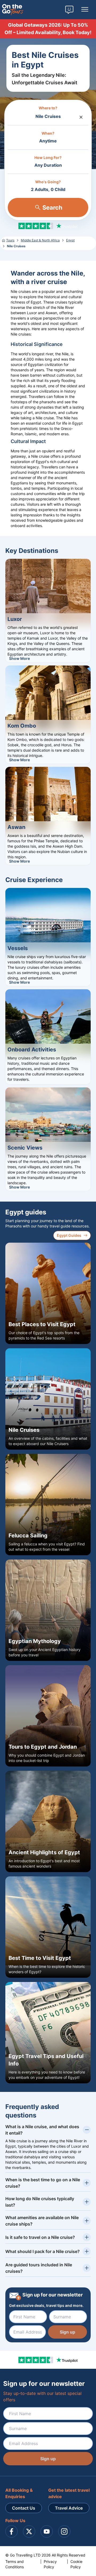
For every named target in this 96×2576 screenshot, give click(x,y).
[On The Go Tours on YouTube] (47, 2531)
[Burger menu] (85, 10)
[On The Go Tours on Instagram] (64, 2531)
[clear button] (81, 116)
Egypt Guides (69, 1235)
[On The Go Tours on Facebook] (11, 2531)
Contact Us (24, 2508)
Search (52, 208)
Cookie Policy (76, 2564)
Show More (19, 658)
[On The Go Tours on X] (29, 2531)
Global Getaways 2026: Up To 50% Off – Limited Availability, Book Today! (48, 29)
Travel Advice (69, 2508)
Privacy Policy (50, 2564)
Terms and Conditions (15, 2564)
